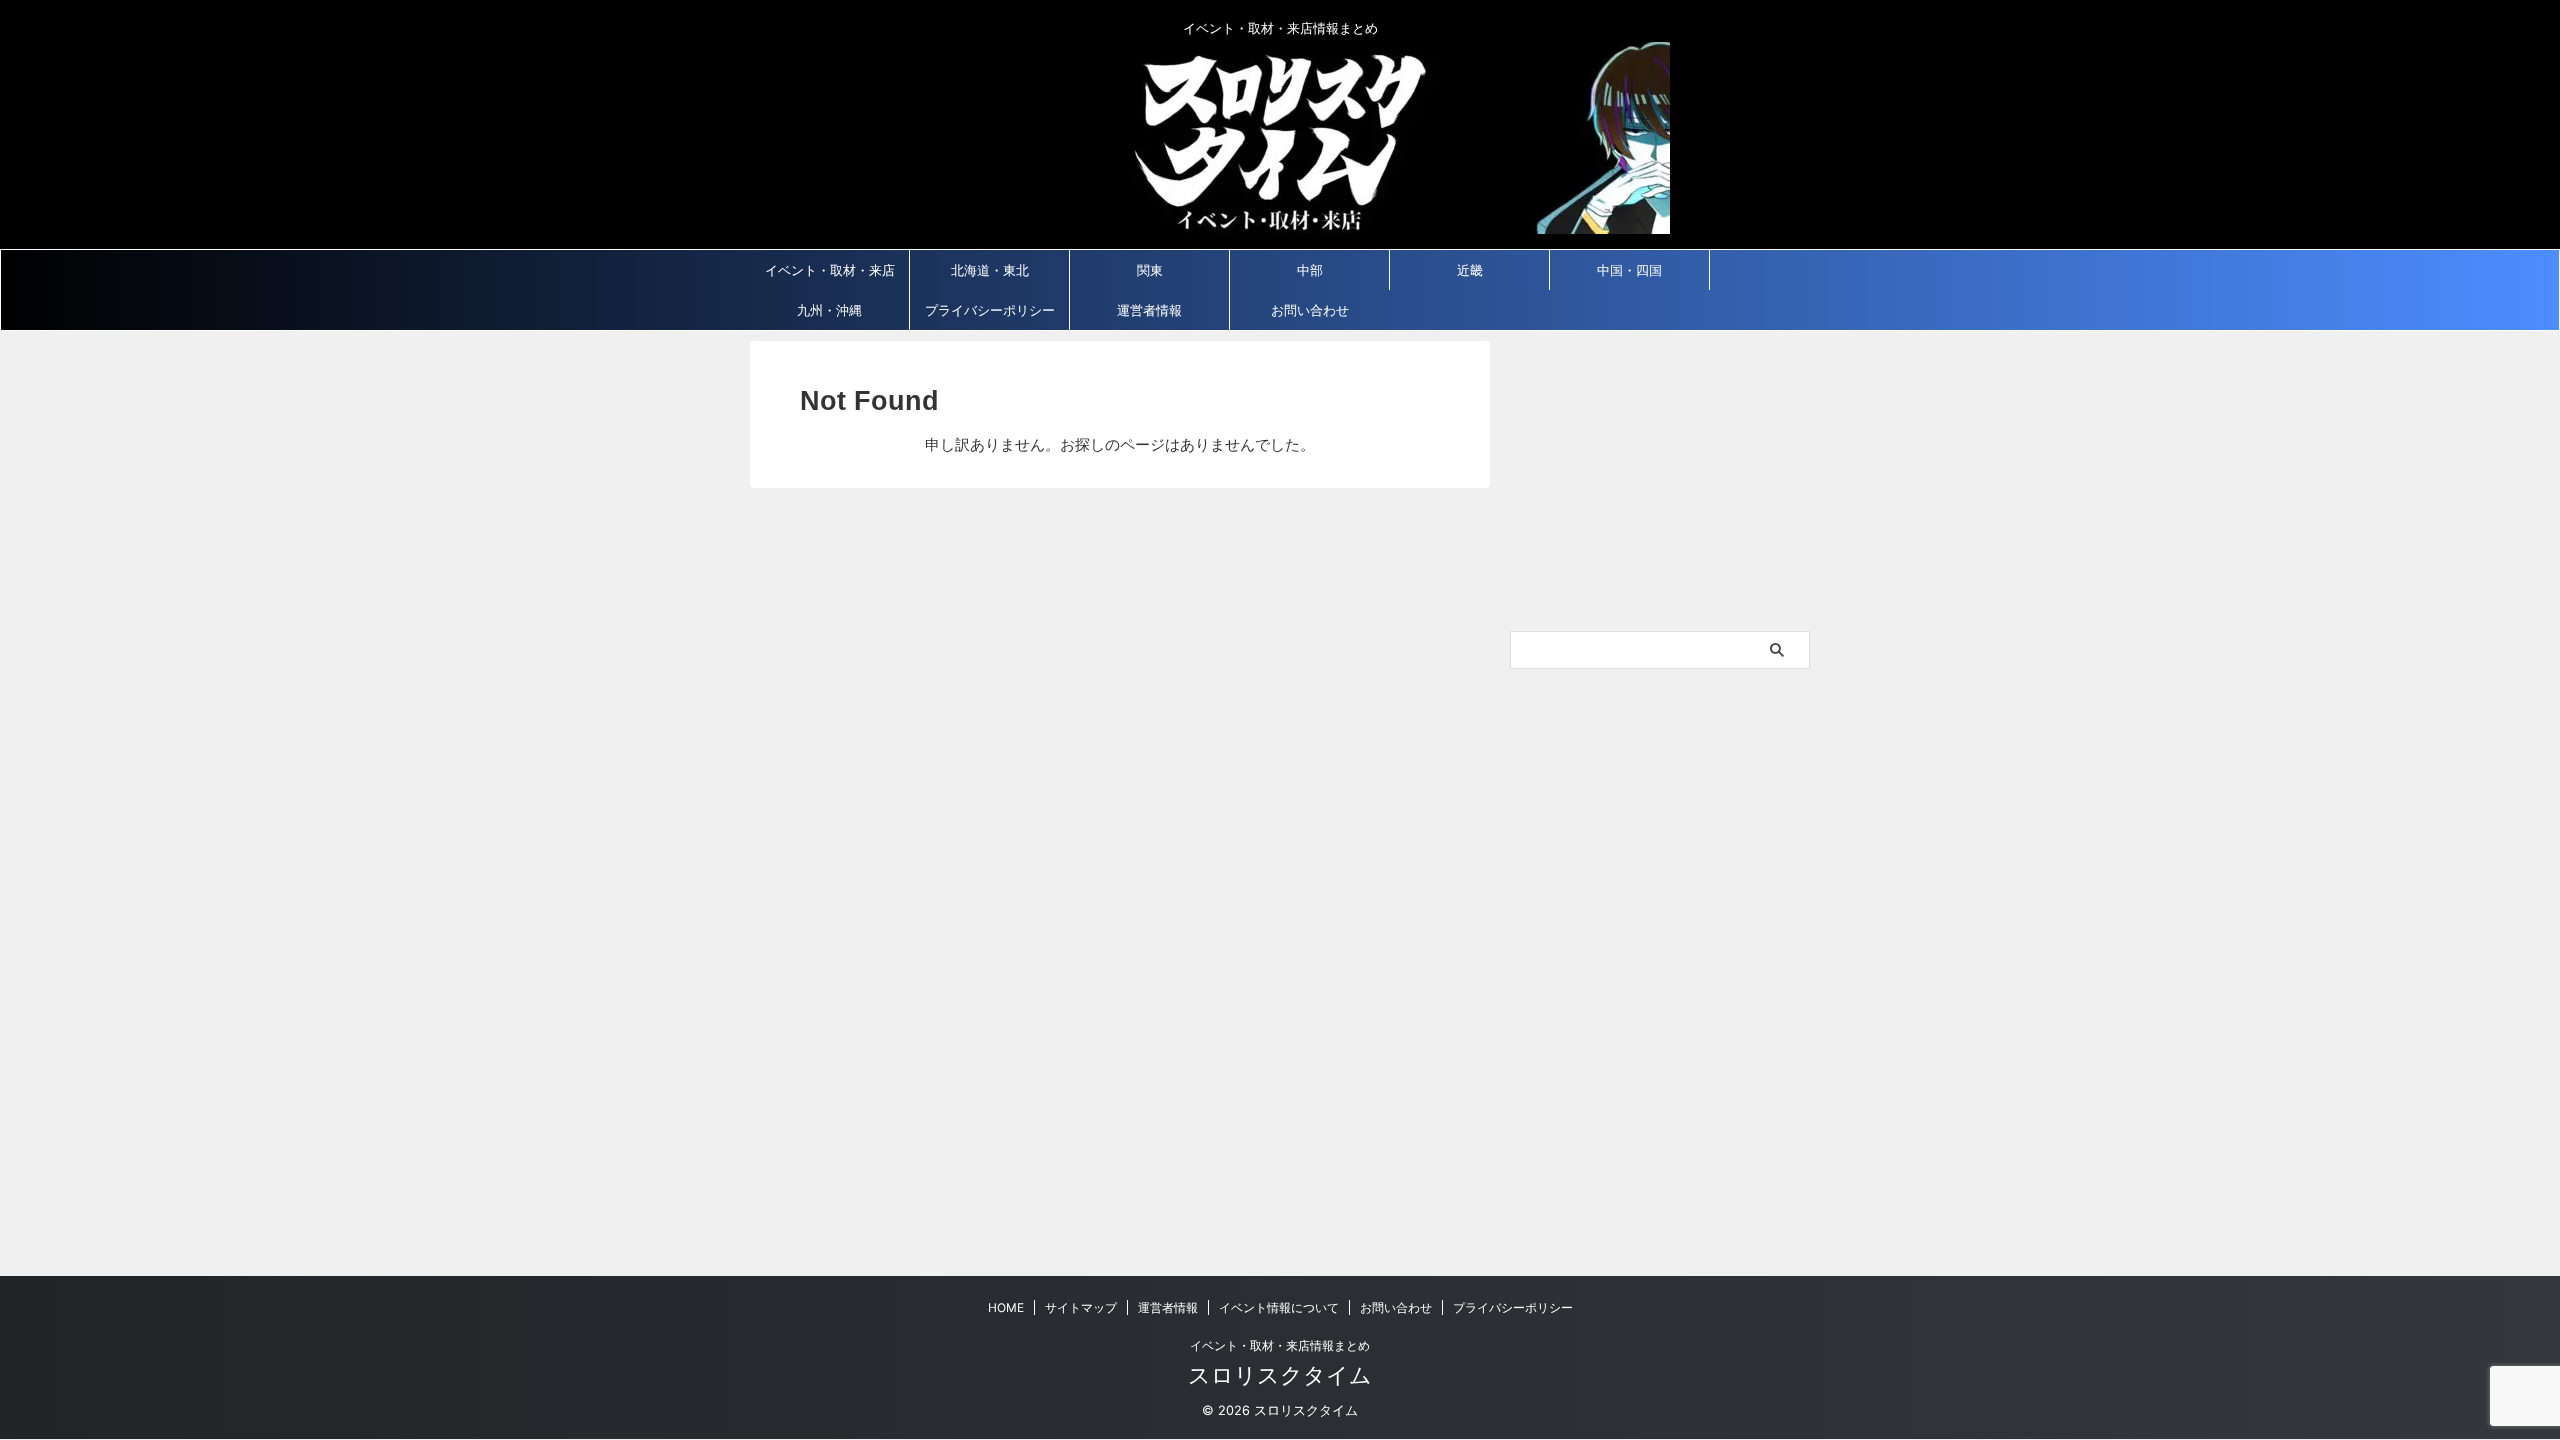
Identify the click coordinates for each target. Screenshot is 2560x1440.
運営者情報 (1149, 310)
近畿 (1470, 270)
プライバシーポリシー (990, 310)
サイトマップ (1081, 1307)
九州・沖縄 (829, 310)
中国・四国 (1629, 270)
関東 (1150, 270)
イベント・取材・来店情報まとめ (1280, 1345)
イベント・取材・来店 (830, 270)
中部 (1310, 270)
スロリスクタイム (1280, 1375)
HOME (1006, 1307)
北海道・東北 (990, 270)
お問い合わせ (1310, 310)
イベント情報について (1279, 1307)
